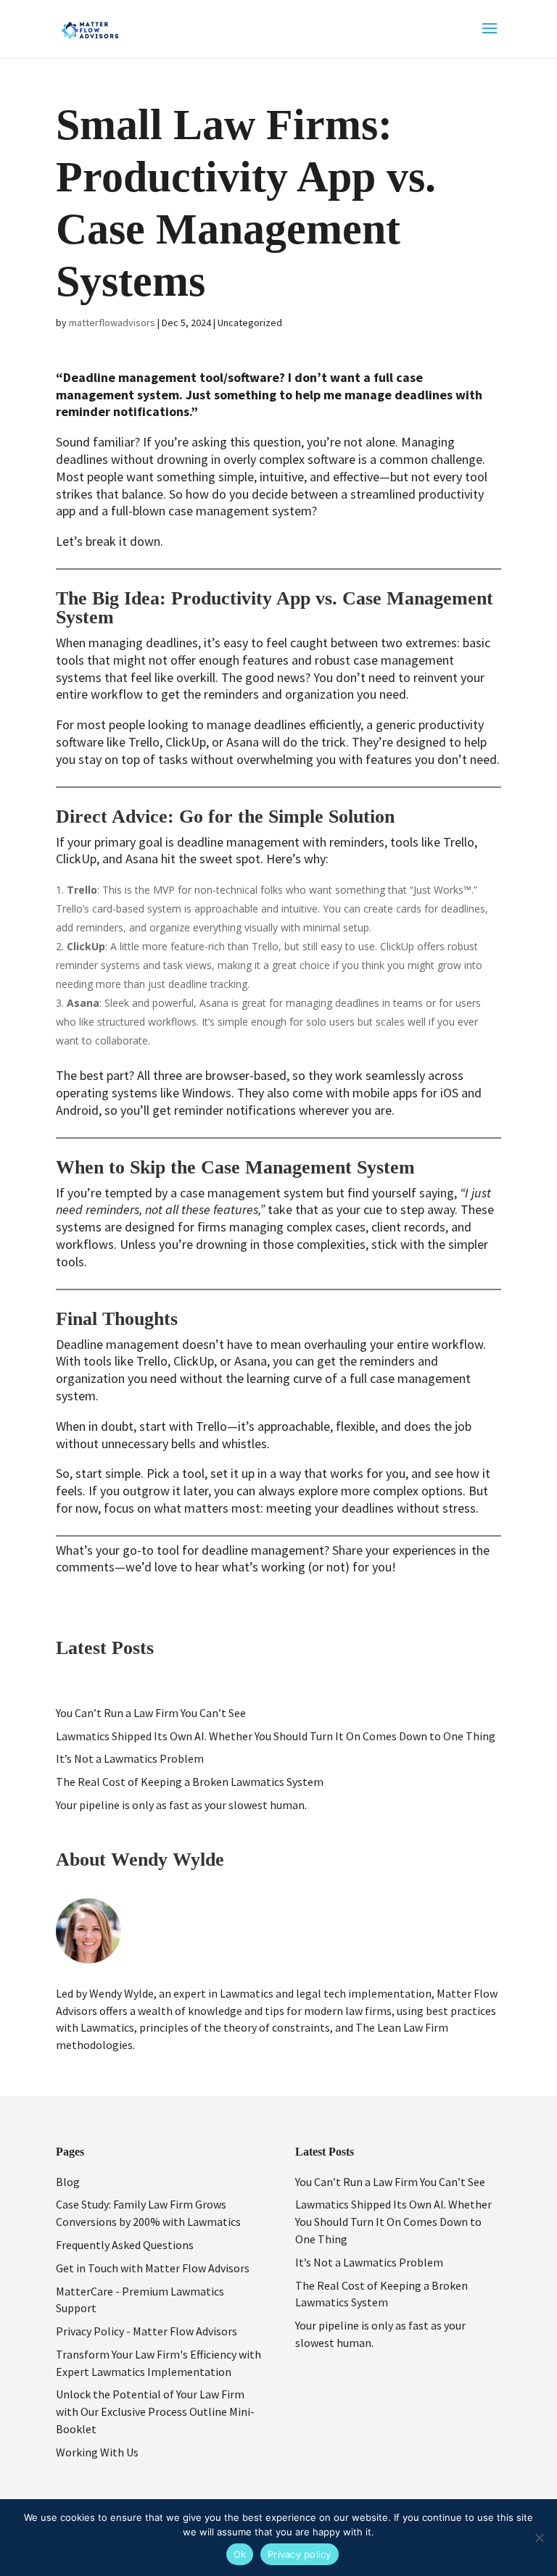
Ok (240, 2554)
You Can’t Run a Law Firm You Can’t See (151, 1713)
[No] (539, 2538)
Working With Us (97, 2452)
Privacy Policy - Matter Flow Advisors (147, 2331)
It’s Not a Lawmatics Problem (130, 1758)
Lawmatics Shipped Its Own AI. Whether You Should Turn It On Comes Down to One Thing (276, 1736)
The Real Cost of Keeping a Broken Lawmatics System (190, 1782)
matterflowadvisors (112, 323)
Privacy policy (300, 2554)
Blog (68, 2182)
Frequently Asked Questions (125, 2245)
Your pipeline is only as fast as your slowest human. (181, 1805)
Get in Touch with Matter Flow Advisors (153, 2268)
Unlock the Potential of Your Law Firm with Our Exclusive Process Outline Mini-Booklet (155, 2411)
